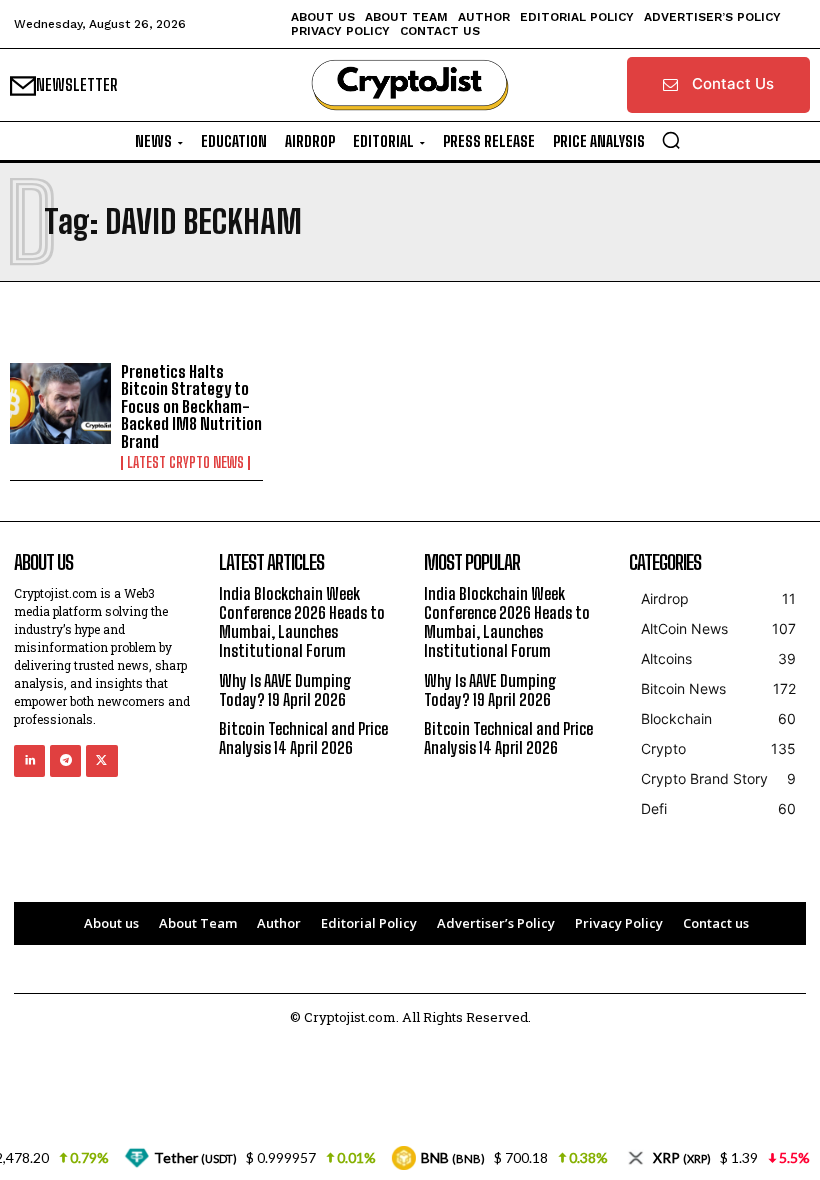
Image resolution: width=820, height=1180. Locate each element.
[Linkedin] (29, 760)
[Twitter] (101, 760)
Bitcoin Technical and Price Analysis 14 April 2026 (303, 738)
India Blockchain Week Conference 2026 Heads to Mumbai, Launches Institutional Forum (302, 622)
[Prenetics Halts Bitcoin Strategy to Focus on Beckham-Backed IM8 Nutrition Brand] (60, 403)
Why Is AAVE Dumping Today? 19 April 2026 (285, 690)
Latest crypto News (185, 463)
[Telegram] (65, 760)
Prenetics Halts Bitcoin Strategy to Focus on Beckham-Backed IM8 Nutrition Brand (191, 406)
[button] (671, 140)
